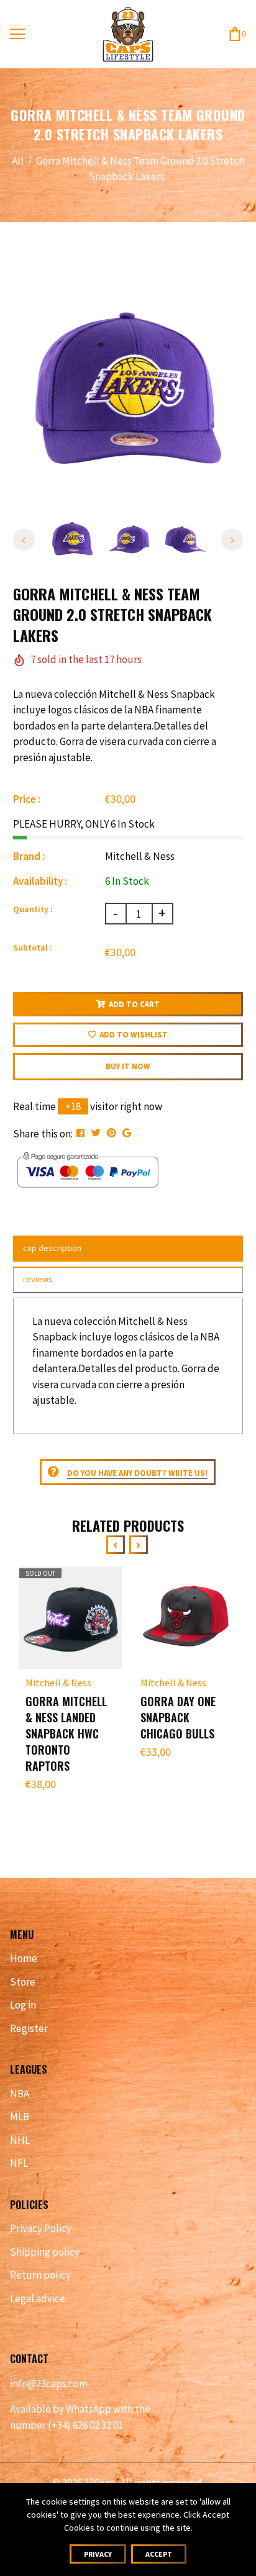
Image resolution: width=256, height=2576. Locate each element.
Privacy (98, 2554)
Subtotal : (33, 947)
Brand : (29, 856)
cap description (52, 1248)
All (18, 161)
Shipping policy (45, 2252)
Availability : (40, 881)
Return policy (40, 2275)
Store (23, 1982)
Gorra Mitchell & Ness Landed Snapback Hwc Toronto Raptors (66, 1733)
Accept (159, 2554)
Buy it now (128, 1066)
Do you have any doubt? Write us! (137, 1473)
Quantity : (33, 909)
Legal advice (38, 2298)
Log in (23, 2005)
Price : (27, 799)
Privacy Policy (41, 2228)
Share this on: (43, 1134)
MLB (20, 2117)
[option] (128, 393)
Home (24, 1958)
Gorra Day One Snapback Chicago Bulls (178, 1717)
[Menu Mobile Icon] (17, 34)
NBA (20, 2094)
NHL (20, 2140)
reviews (38, 1279)
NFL (19, 2163)
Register (29, 2028)
